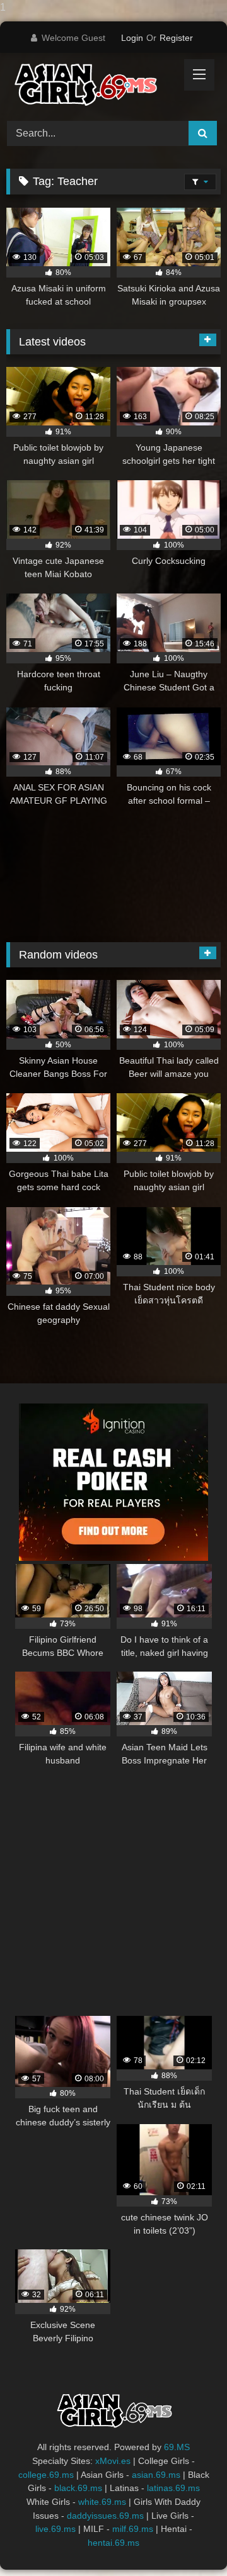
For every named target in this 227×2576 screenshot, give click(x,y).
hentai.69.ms (113, 2543)
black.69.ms (78, 2488)
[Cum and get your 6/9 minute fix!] (93, 85)
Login (132, 38)
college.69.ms (46, 2475)
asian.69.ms (156, 2475)
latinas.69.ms (173, 2488)
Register (176, 38)
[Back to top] (188, 2541)
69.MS (177, 2447)
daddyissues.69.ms (105, 2516)
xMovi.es (113, 2461)
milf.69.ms (133, 2529)
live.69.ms (55, 2529)
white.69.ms (102, 2502)
